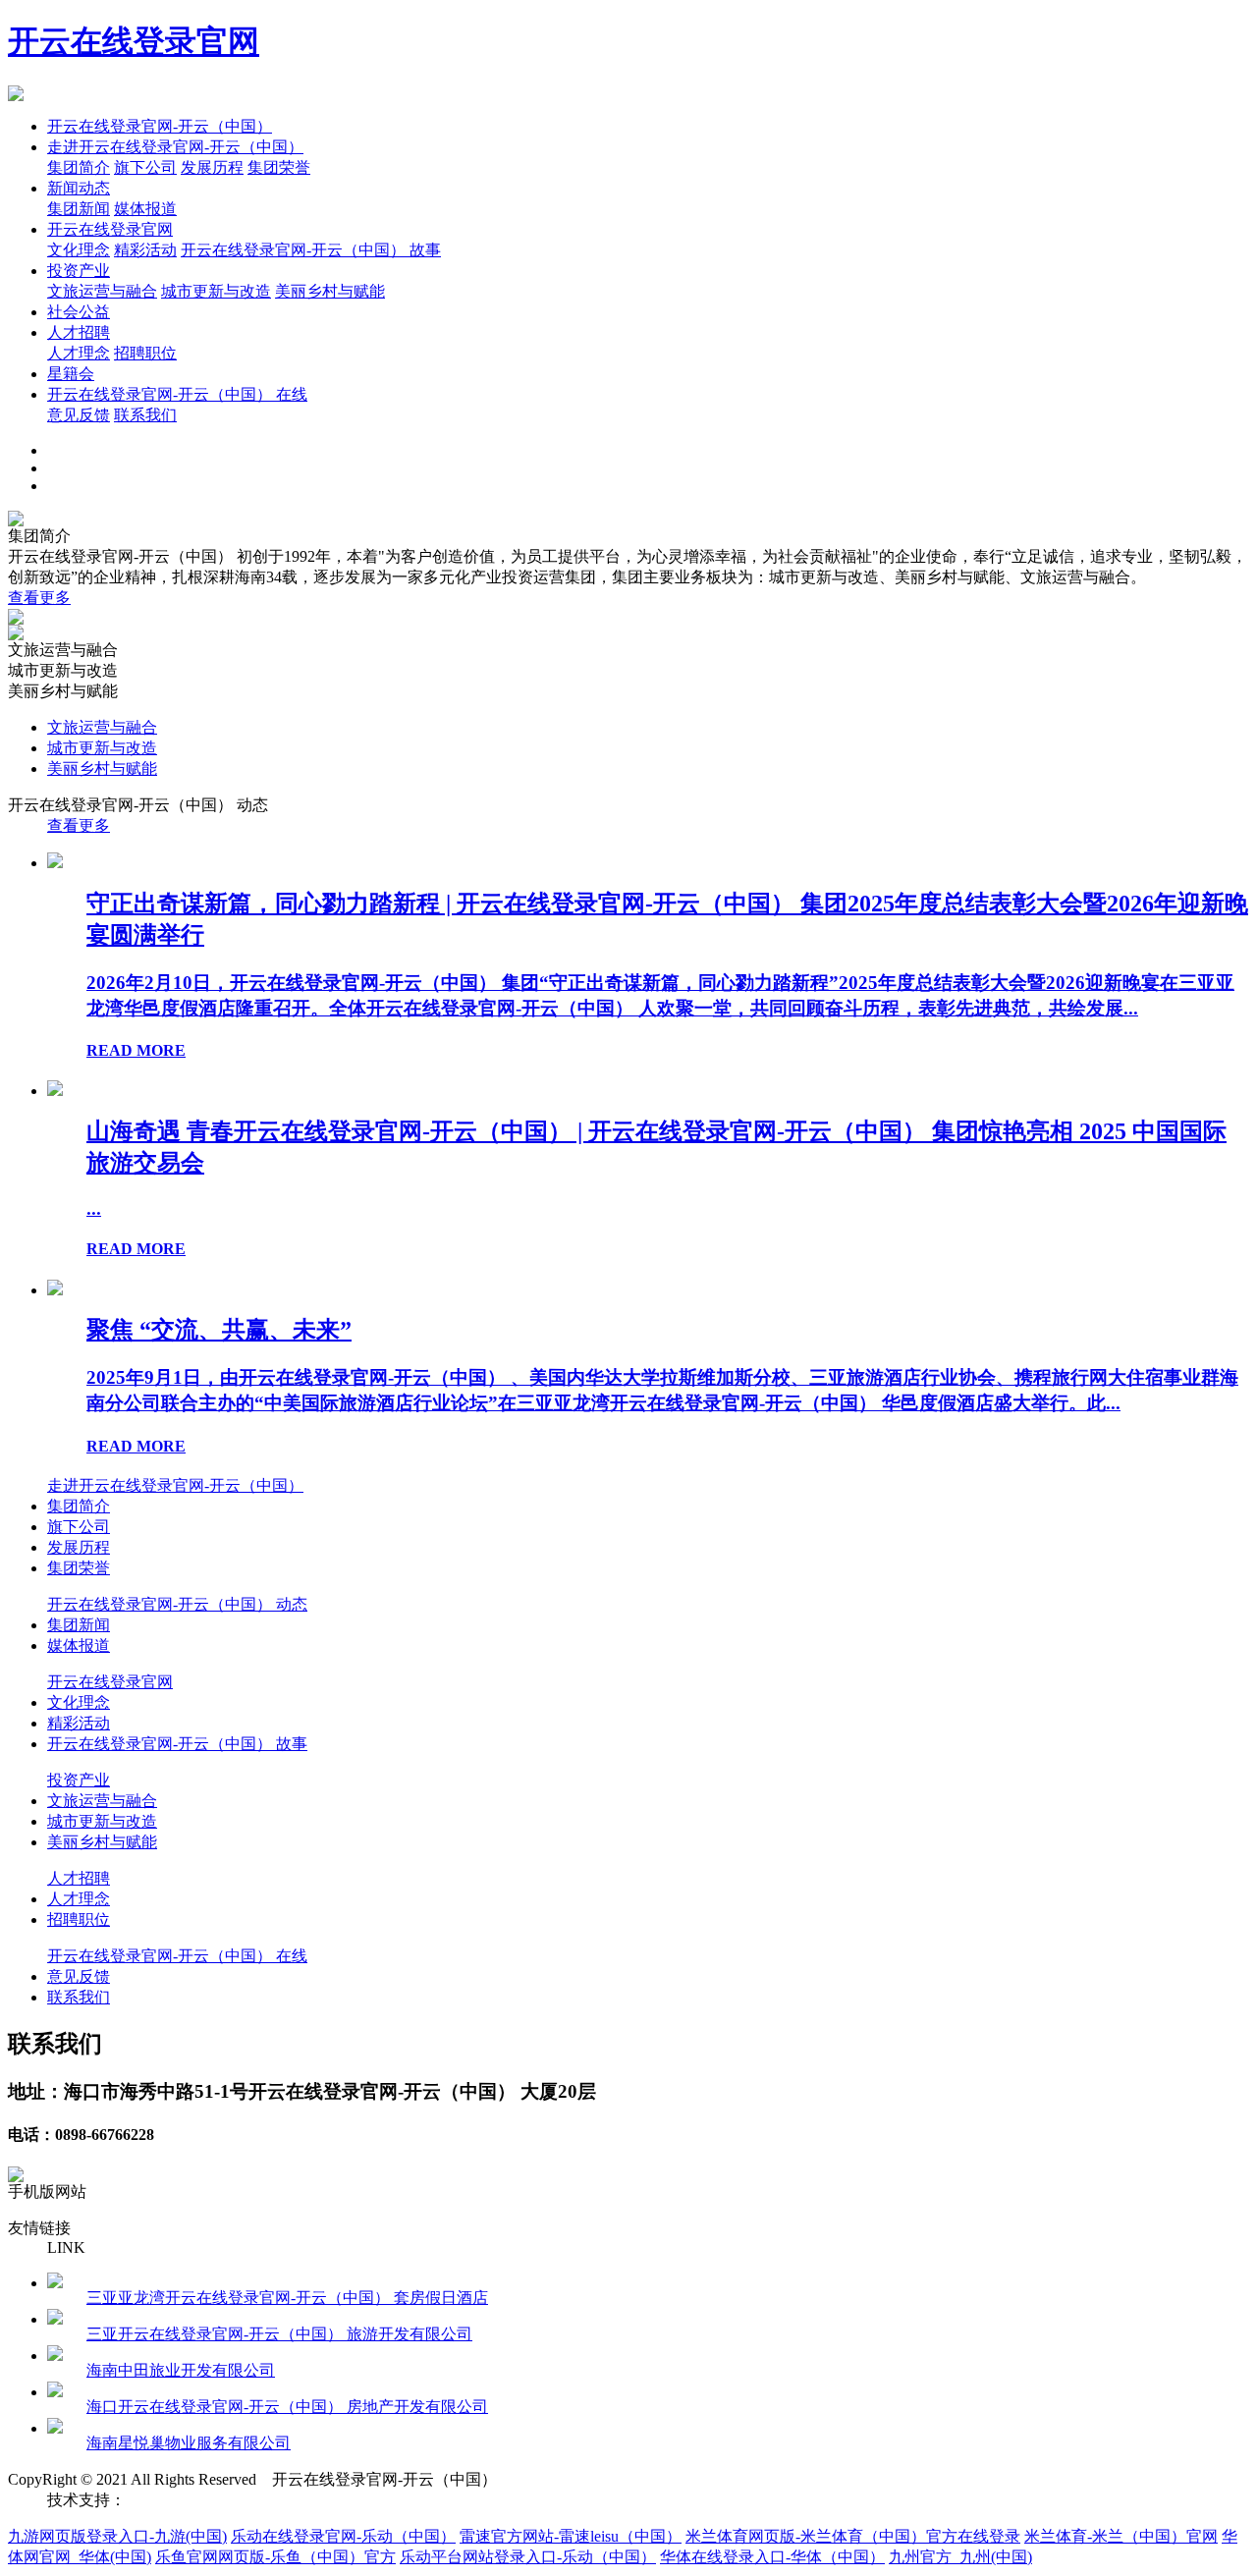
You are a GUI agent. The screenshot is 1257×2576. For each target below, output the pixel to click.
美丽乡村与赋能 (330, 291)
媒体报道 (145, 209)
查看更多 (39, 598)
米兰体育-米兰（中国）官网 (1121, 2536)
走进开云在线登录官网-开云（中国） (175, 147)
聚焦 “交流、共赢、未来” (219, 1330)
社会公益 (79, 312)
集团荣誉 (279, 167)
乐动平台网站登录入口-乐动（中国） (528, 2557)
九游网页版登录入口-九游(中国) (117, 2536)
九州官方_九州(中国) (960, 2557)
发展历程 (212, 167)
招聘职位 (145, 353)
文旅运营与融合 (102, 291)
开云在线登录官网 (134, 41)
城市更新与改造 (216, 291)
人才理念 (79, 353)
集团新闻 (79, 209)
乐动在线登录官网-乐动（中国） (343, 2536)
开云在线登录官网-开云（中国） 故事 (311, 250)
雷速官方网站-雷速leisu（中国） (571, 2536)
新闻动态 (79, 188)
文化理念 (79, 250)
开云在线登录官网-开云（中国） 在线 (177, 394)
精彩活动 (145, 250)
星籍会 (71, 374)
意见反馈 (79, 415)
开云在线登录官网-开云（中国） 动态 (177, 1604)
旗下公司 (145, 167)
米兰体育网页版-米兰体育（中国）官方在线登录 (853, 2536)
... (94, 1208)
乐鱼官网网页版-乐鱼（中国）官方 (275, 2557)
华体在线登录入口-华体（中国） (772, 2557)
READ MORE (136, 1050)
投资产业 (79, 271)
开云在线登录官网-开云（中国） (160, 126)
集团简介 (79, 167)
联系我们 (145, 415)
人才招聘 (79, 332)
